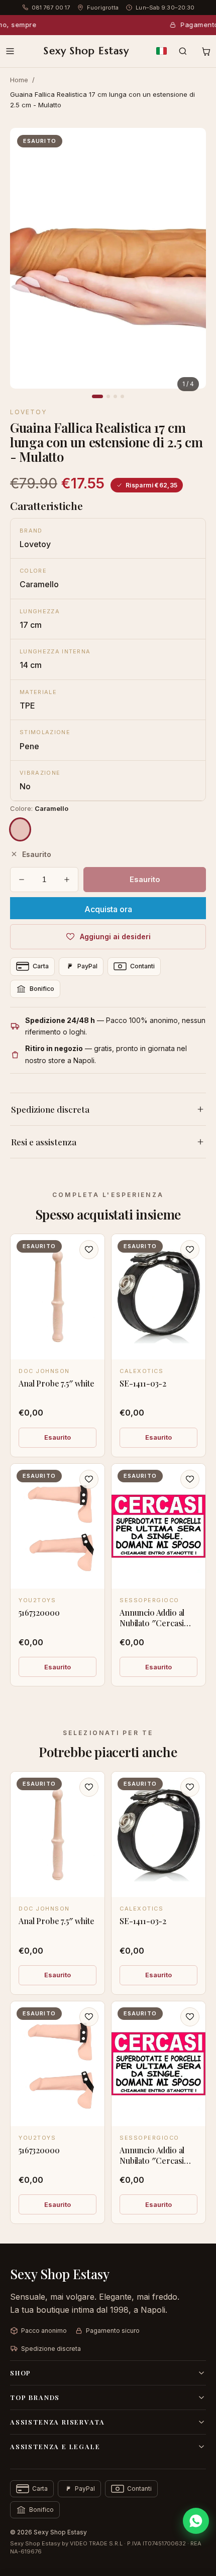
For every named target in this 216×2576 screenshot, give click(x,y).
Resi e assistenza (44, 1142)
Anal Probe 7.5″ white (57, 1383)
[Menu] (10, 51)
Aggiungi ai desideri (115, 936)
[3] (115, 396)
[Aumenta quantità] (67, 880)
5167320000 (39, 1612)
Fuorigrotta (103, 8)
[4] (122, 396)
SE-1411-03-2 (143, 1383)
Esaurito (58, 1437)
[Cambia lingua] (161, 51)
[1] (97, 396)
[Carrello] (206, 51)
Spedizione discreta (50, 1109)
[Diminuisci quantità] (22, 880)
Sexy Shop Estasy (86, 51)
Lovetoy (28, 412)
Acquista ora (108, 909)
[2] (108, 396)
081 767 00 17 (51, 8)
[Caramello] (20, 829)
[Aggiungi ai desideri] (89, 1250)
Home (19, 80)
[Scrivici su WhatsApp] (196, 2521)
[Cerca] (183, 51)
